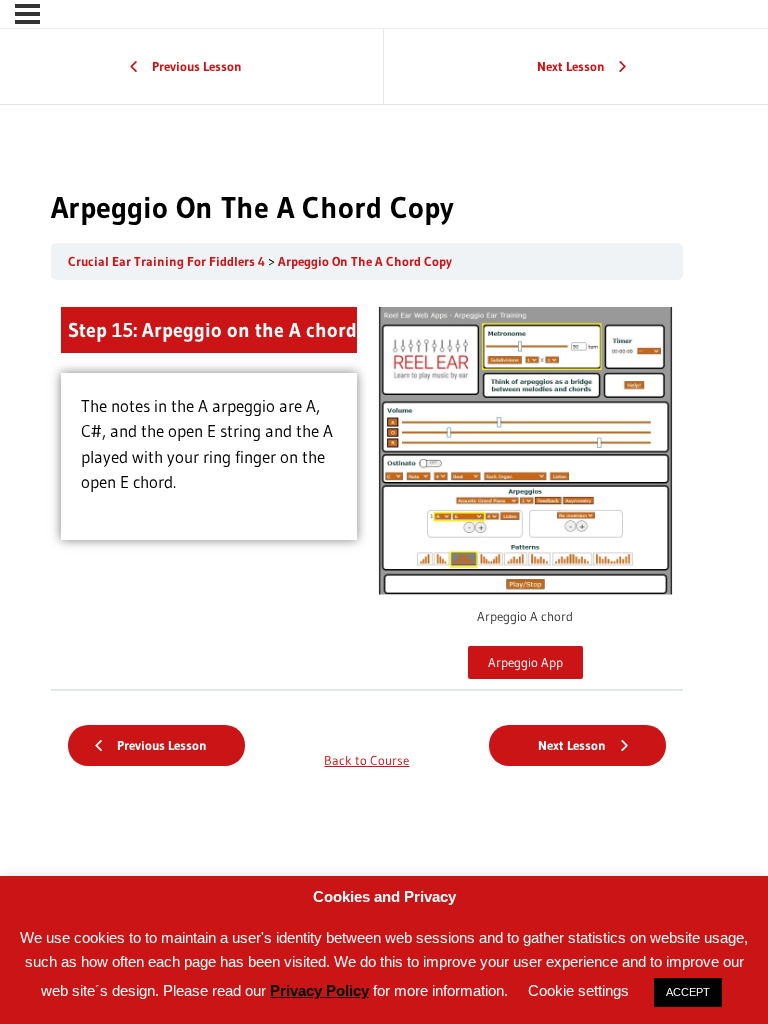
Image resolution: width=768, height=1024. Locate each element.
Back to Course (366, 760)
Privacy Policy (319, 990)
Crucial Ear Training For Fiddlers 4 (168, 261)
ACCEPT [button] (688, 992)
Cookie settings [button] (578, 990)
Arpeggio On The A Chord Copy (365, 261)
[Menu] (27, 14)
